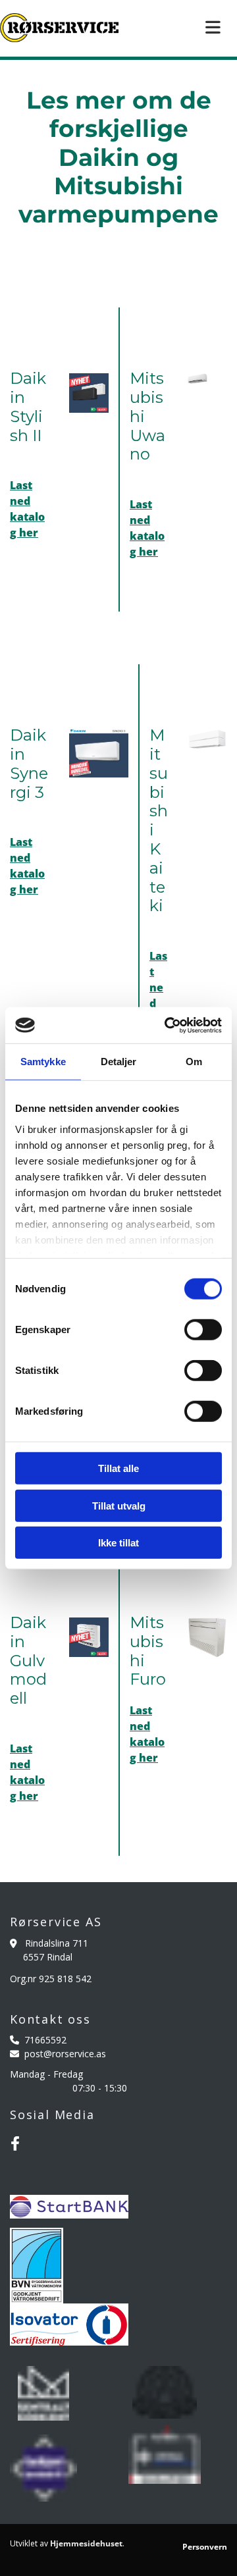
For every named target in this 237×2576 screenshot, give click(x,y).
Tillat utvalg (119, 1505)
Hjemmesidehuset (86, 2543)
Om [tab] (194, 1062)
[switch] (203, 1330)
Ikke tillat (118, 1543)
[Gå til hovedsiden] (59, 28)
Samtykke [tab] (43, 1062)
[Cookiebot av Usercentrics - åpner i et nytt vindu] (167, 1025)
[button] (178, 28)
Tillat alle (118, 1468)
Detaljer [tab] (119, 1062)
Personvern (205, 2547)
